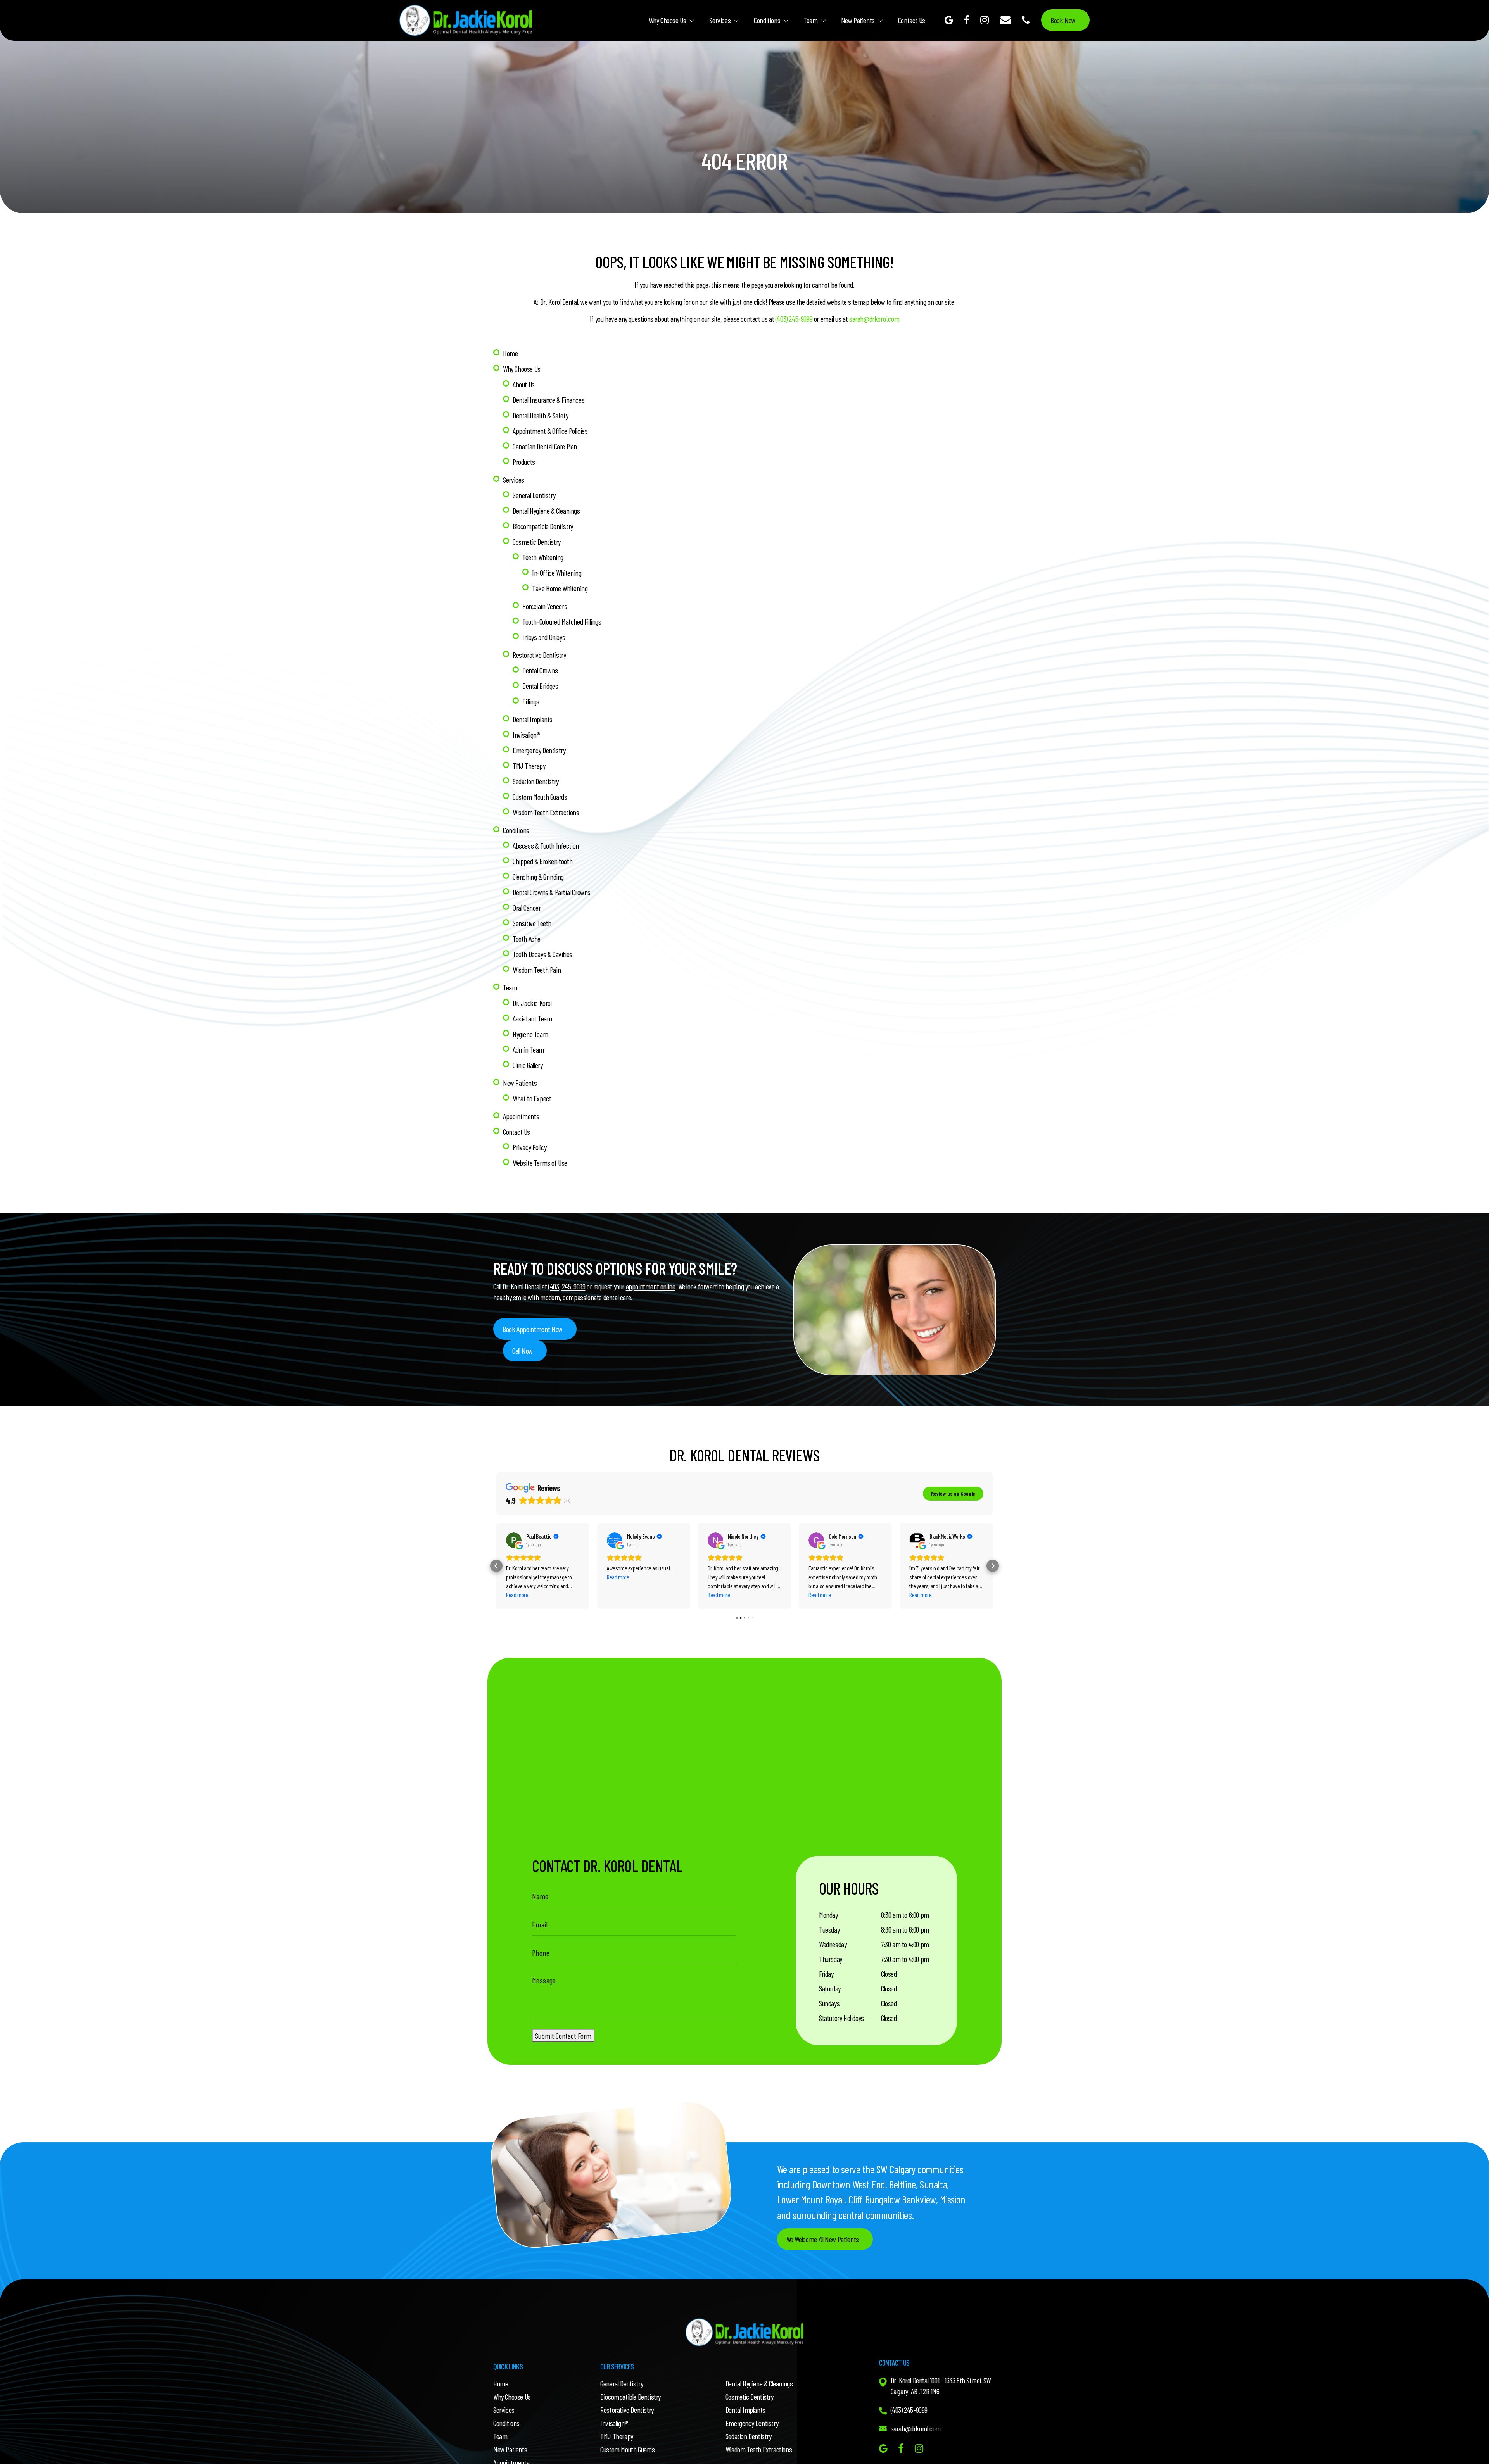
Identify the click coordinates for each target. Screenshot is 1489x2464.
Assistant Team (532, 1018)
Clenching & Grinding (538, 877)
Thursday (831, 1959)
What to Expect (532, 1098)
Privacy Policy (529, 1147)
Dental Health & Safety (540, 415)
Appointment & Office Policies (550, 431)
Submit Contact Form (563, 2036)
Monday (828, 1915)
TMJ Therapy (529, 766)
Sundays (829, 2003)
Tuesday (829, 1929)
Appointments (521, 1116)
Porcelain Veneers (545, 606)
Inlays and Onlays (544, 637)
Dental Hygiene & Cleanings (546, 511)
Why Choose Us (668, 20)
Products (524, 462)
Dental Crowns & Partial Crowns (552, 892)
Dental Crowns (540, 670)
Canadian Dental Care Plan (545, 446)
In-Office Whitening (557, 573)
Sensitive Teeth (532, 923)
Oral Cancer (527, 908)
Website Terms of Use (540, 1163)
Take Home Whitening (560, 588)
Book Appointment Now (533, 1329)
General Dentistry (534, 495)
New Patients (858, 20)
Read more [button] (517, 1595)
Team (810, 20)
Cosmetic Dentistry (537, 542)
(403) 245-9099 (794, 319)
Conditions (767, 20)
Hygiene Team (530, 1034)
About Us (524, 384)
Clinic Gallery (528, 1065)
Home (510, 353)
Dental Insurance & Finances (548, 400)
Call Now (523, 1351)
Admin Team (528, 1049)
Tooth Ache (527, 939)
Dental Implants (533, 719)
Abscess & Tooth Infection (546, 845)
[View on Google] (514, 1540)
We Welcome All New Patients (823, 2239)
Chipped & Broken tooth (542, 861)
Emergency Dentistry (539, 750)
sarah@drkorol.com (874, 319)
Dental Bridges (540, 686)
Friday (826, 1974)
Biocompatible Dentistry (543, 526)
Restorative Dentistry (539, 655)
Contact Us (912, 20)
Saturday (830, 1988)
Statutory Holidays (841, 2018)
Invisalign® (527, 735)
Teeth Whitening (543, 557)
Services (720, 20)
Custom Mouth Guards (540, 797)
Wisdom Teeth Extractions (546, 812)
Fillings (531, 701)
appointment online (651, 1286)
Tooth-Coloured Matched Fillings (562, 621)
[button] (496, 1566)
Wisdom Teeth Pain (537, 970)
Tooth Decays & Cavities (542, 954)
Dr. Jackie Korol (532, 1003)
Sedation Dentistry (536, 781)
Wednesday (833, 1944)
